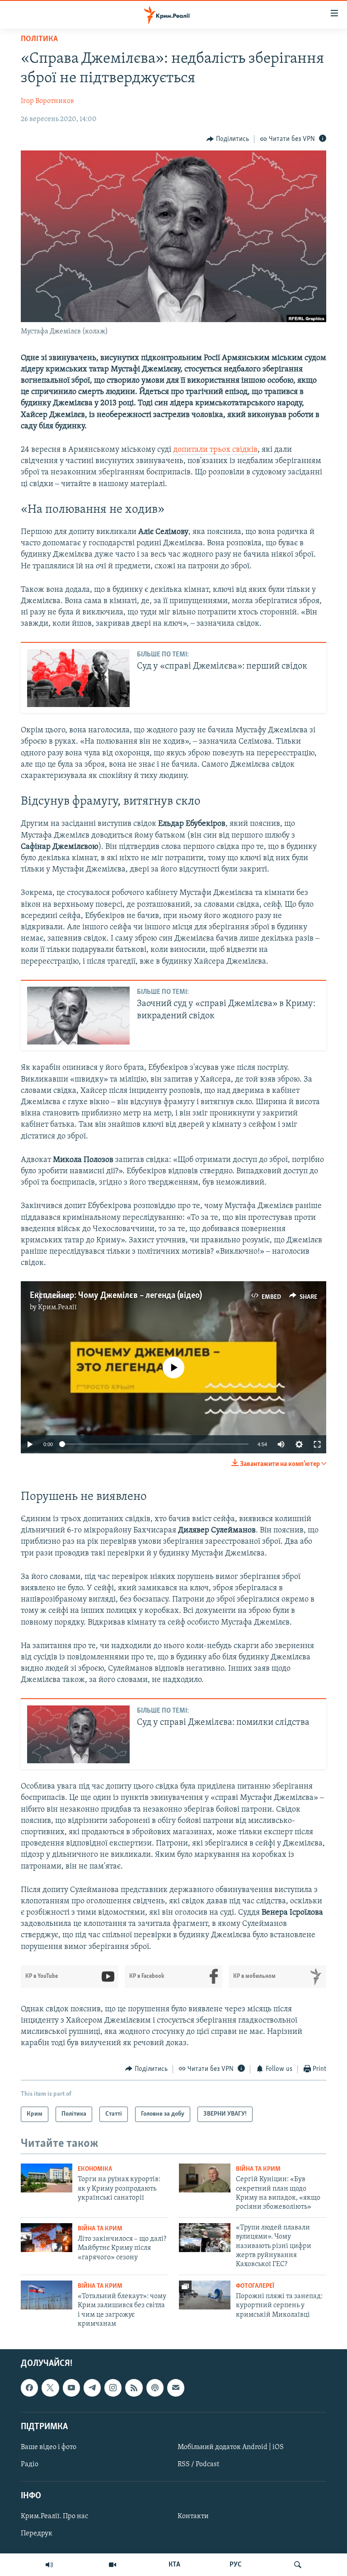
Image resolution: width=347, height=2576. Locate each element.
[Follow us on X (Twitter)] (50, 2388)
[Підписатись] (176, 2388)
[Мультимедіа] (113, 2565)
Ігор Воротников (47, 101)
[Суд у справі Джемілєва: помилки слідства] (78, 1734)
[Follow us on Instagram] (113, 2388)
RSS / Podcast (198, 2464)
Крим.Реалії (57, 1307)
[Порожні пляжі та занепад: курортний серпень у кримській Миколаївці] (205, 2295)
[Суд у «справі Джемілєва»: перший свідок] (78, 678)
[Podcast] (155, 2388)
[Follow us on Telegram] (92, 2388)
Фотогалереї (255, 2286)
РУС (236, 2565)
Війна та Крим (258, 2169)
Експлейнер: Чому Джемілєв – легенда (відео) (116, 1296)
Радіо (30, 2464)
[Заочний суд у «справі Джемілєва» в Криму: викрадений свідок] (78, 1016)
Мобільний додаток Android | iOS (231, 2447)
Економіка (95, 2169)
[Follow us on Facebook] (29, 2388)
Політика (39, 39)
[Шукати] (298, 2565)
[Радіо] (49, 2565)
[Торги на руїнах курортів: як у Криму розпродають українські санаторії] (47, 2178)
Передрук (37, 2534)
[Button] (228, 139)
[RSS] (134, 2388)
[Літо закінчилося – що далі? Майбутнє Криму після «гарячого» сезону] (47, 2238)
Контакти (193, 2517)
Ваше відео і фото (49, 2447)
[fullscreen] (317, 1444)
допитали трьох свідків (215, 450)
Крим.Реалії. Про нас (54, 2517)
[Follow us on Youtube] (71, 2388)
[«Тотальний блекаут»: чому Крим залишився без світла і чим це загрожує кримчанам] (47, 2295)
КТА (174, 2565)
